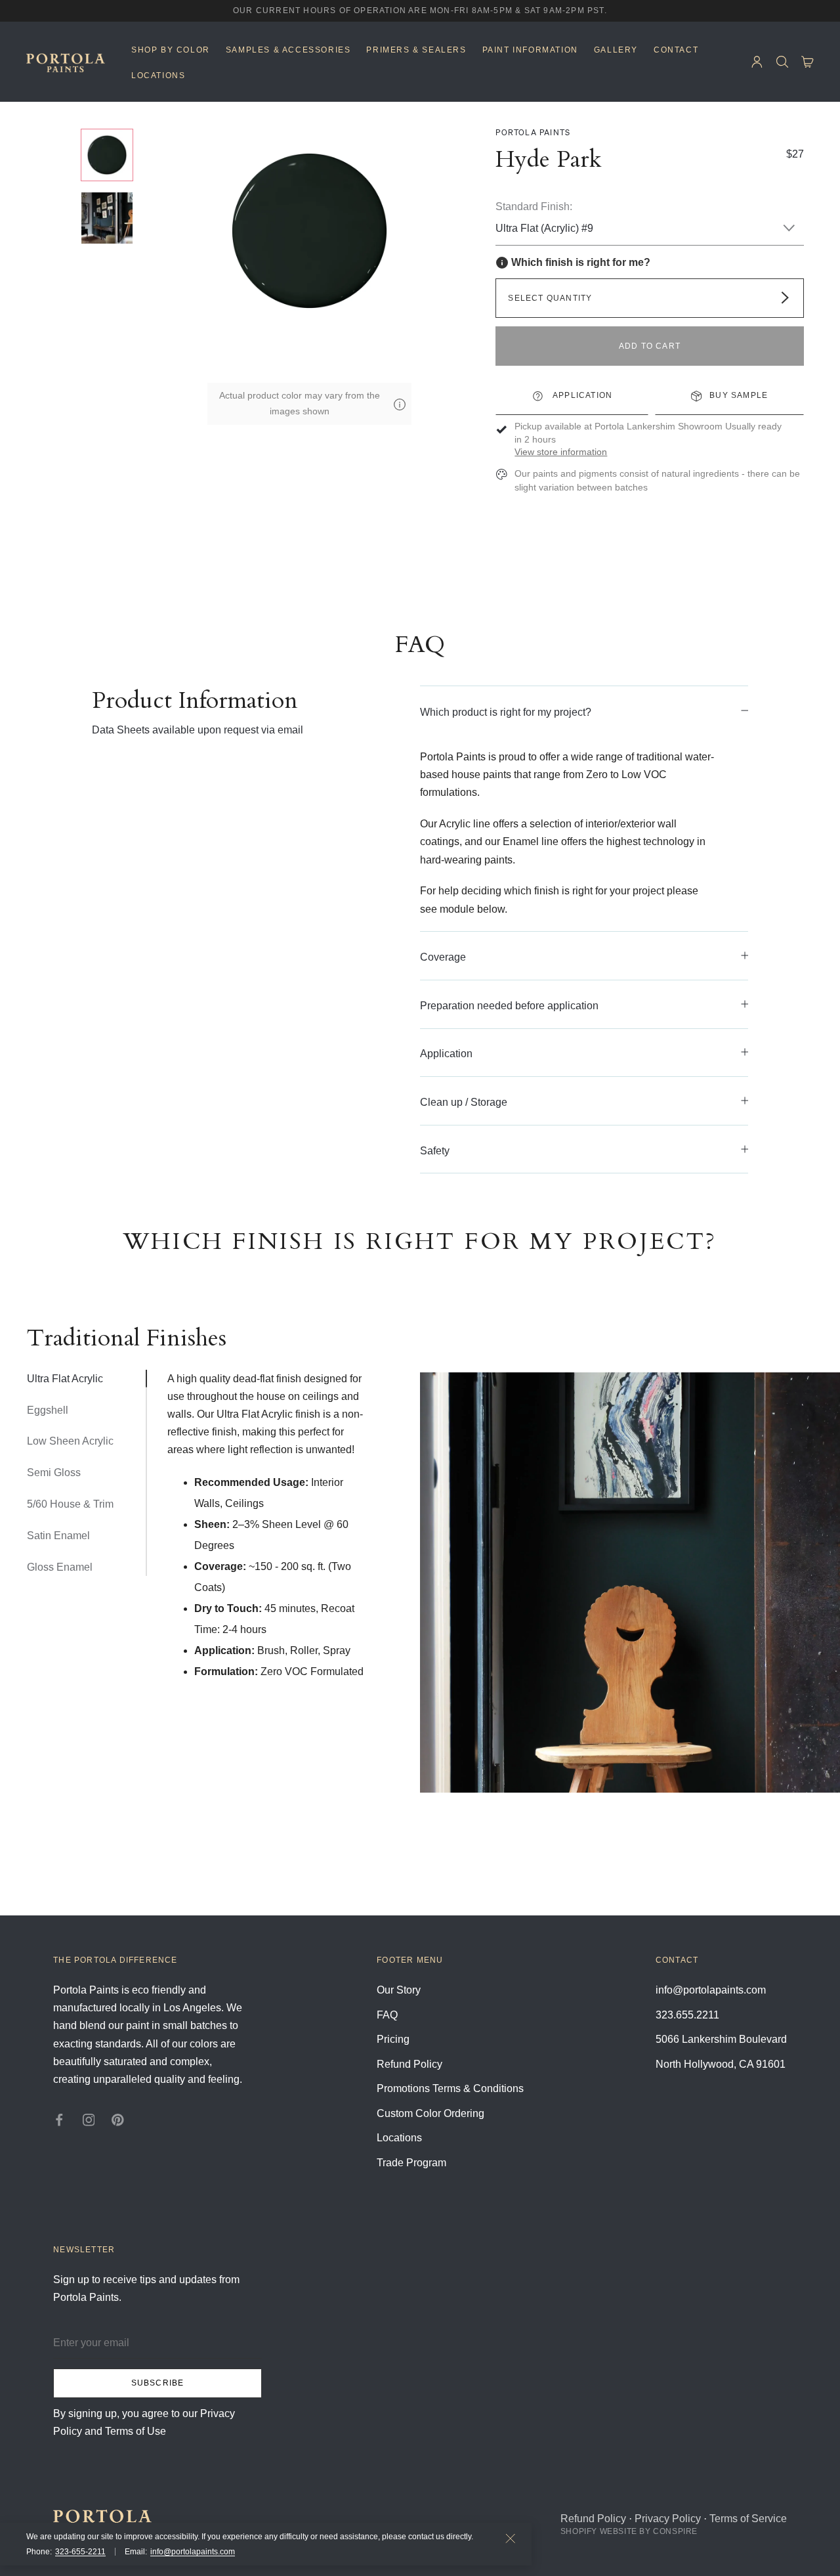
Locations (158, 76)
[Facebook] (59, 2119)
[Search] (783, 62)
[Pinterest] (118, 2119)
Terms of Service (748, 2519)
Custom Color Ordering (430, 2113)
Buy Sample (739, 395)
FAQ (387, 2015)
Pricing (393, 2039)
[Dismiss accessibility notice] (511, 2539)
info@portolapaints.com (193, 2552)
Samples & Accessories (288, 50)
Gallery (616, 50)
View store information (561, 452)
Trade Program (411, 2163)
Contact (676, 50)
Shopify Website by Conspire (629, 2531)
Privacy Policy (668, 2519)
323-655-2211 (80, 2552)
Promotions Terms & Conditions (450, 2088)
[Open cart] (808, 62)
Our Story (399, 1990)
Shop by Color (171, 50)
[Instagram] (89, 2119)
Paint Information (530, 50)
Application (581, 395)
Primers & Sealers (416, 50)
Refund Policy (409, 2064)
